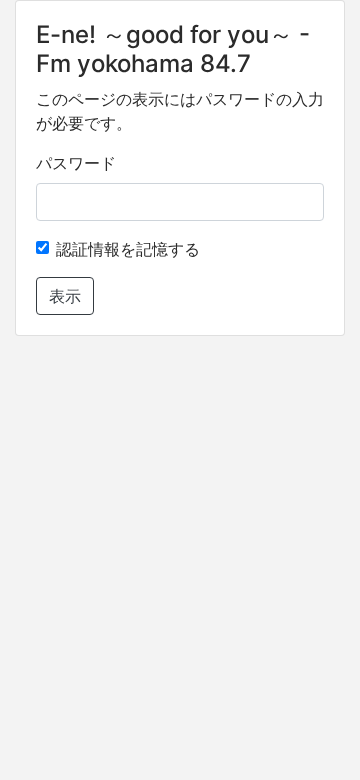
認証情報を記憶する (128, 249)
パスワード (76, 163)
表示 (65, 296)
